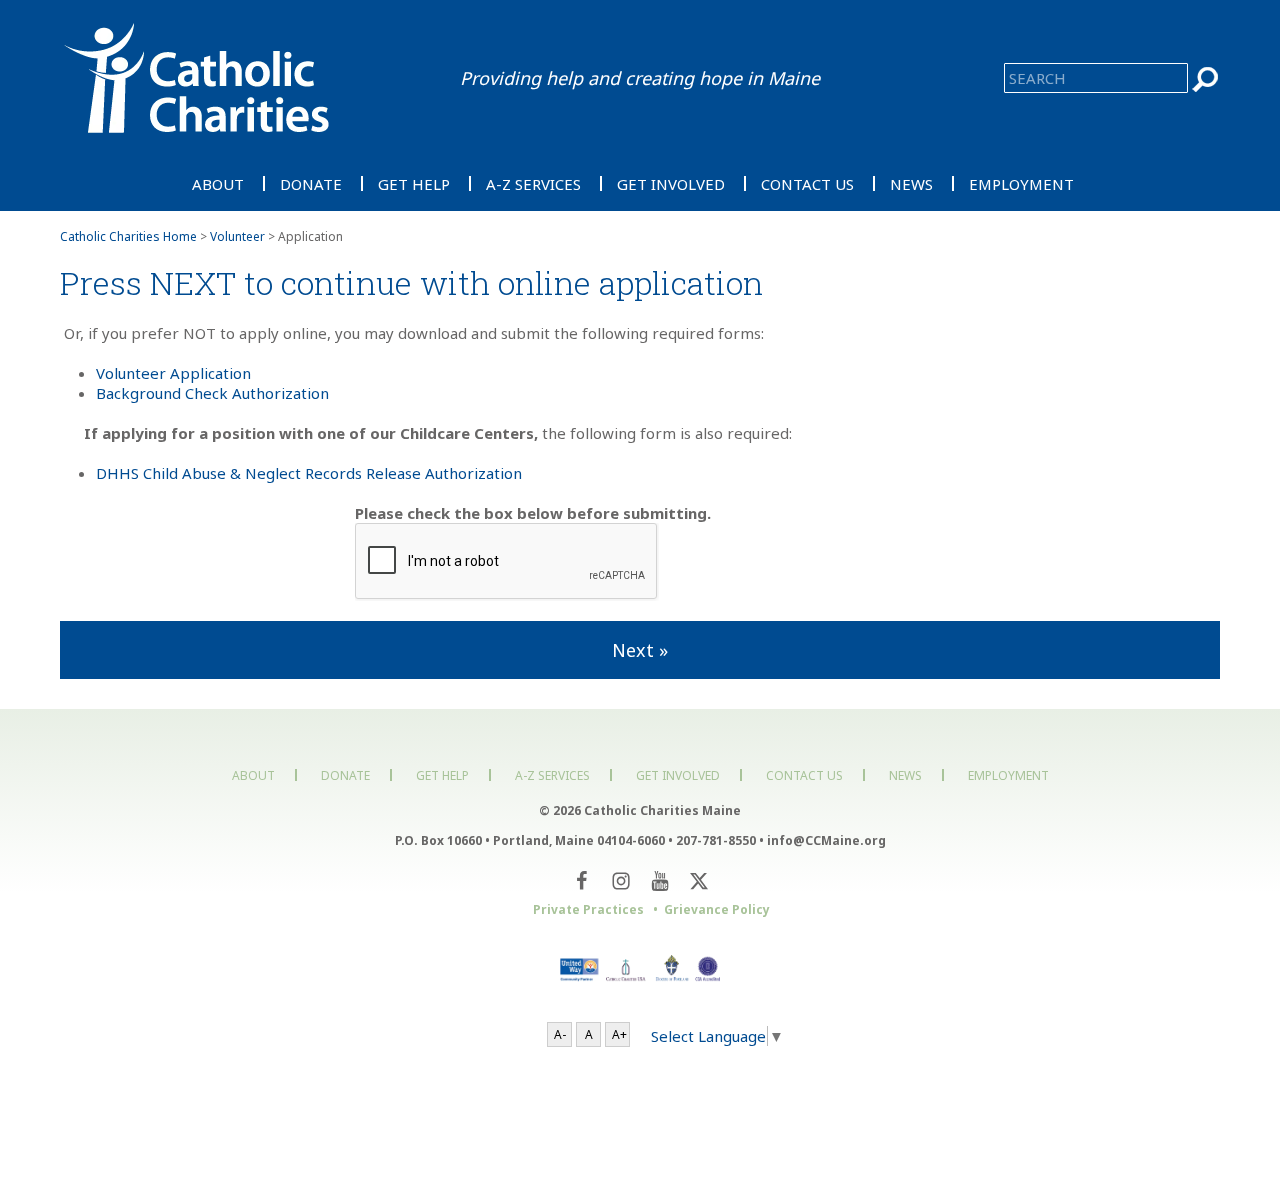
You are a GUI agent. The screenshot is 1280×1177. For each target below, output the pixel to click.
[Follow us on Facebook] (581, 880)
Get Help (414, 183)
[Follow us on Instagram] (620, 880)
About (218, 183)
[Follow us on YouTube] (659, 880)
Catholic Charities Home (128, 236)
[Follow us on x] (698, 880)
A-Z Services (533, 183)
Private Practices (588, 909)
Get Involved (671, 183)
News (911, 183)
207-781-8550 (716, 840)
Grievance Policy (717, 909)
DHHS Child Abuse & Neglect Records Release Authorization (309, 473)
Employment (1021, 183)
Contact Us (807, 183)
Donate (311, 183)
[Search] (1206, 79)
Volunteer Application (173, 373)
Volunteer (237, 236)
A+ (619, 1034)
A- (560, 1034)
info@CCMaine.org (826, 840)
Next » (640, 650)
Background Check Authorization (212, 393)
